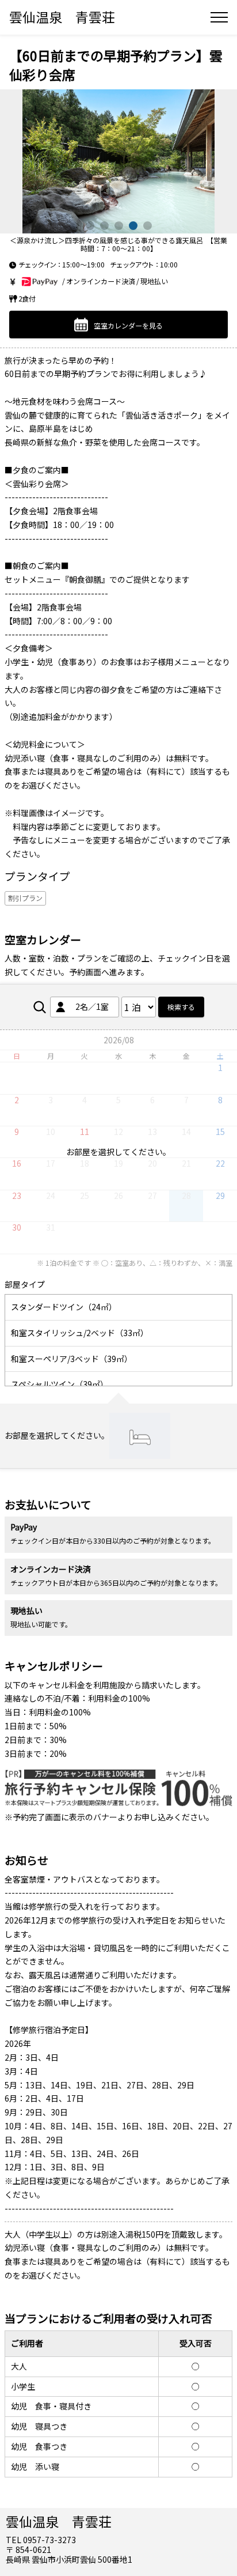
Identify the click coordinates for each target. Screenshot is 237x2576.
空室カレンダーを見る (128, 325)
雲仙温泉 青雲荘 (62, 17)
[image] (118, 161)
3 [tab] (119, 226)
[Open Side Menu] (219, 17)
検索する (181, 1007)
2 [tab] (104, 226)
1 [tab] (90, 226)
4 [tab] (133, 226)
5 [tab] (148, 226)
